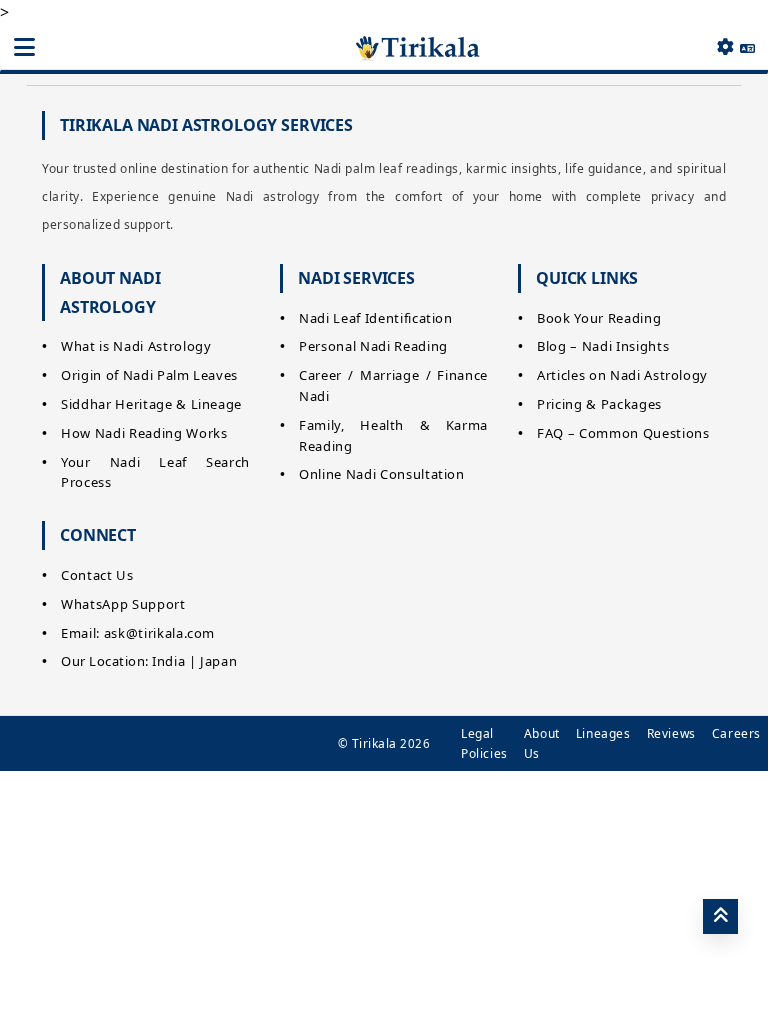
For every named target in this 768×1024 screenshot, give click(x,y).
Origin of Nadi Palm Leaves (149, 375)
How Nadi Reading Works (144, 433)
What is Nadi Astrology (136, 346)
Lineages (603, 733)
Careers (736, 733)
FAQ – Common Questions (623, 433)
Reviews (671, 733)
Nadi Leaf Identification (376, 318)
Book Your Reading (599, 318)
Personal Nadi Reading (373, 346)
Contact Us (97, 575)
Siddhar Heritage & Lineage (151, 404)
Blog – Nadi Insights (603, 346)
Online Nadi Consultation (382, 474)
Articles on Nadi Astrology (622, 375)
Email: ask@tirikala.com (138, 633)
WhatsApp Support (123, 604)
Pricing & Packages (599, 404)
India (168, 661)
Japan (218, 661)
